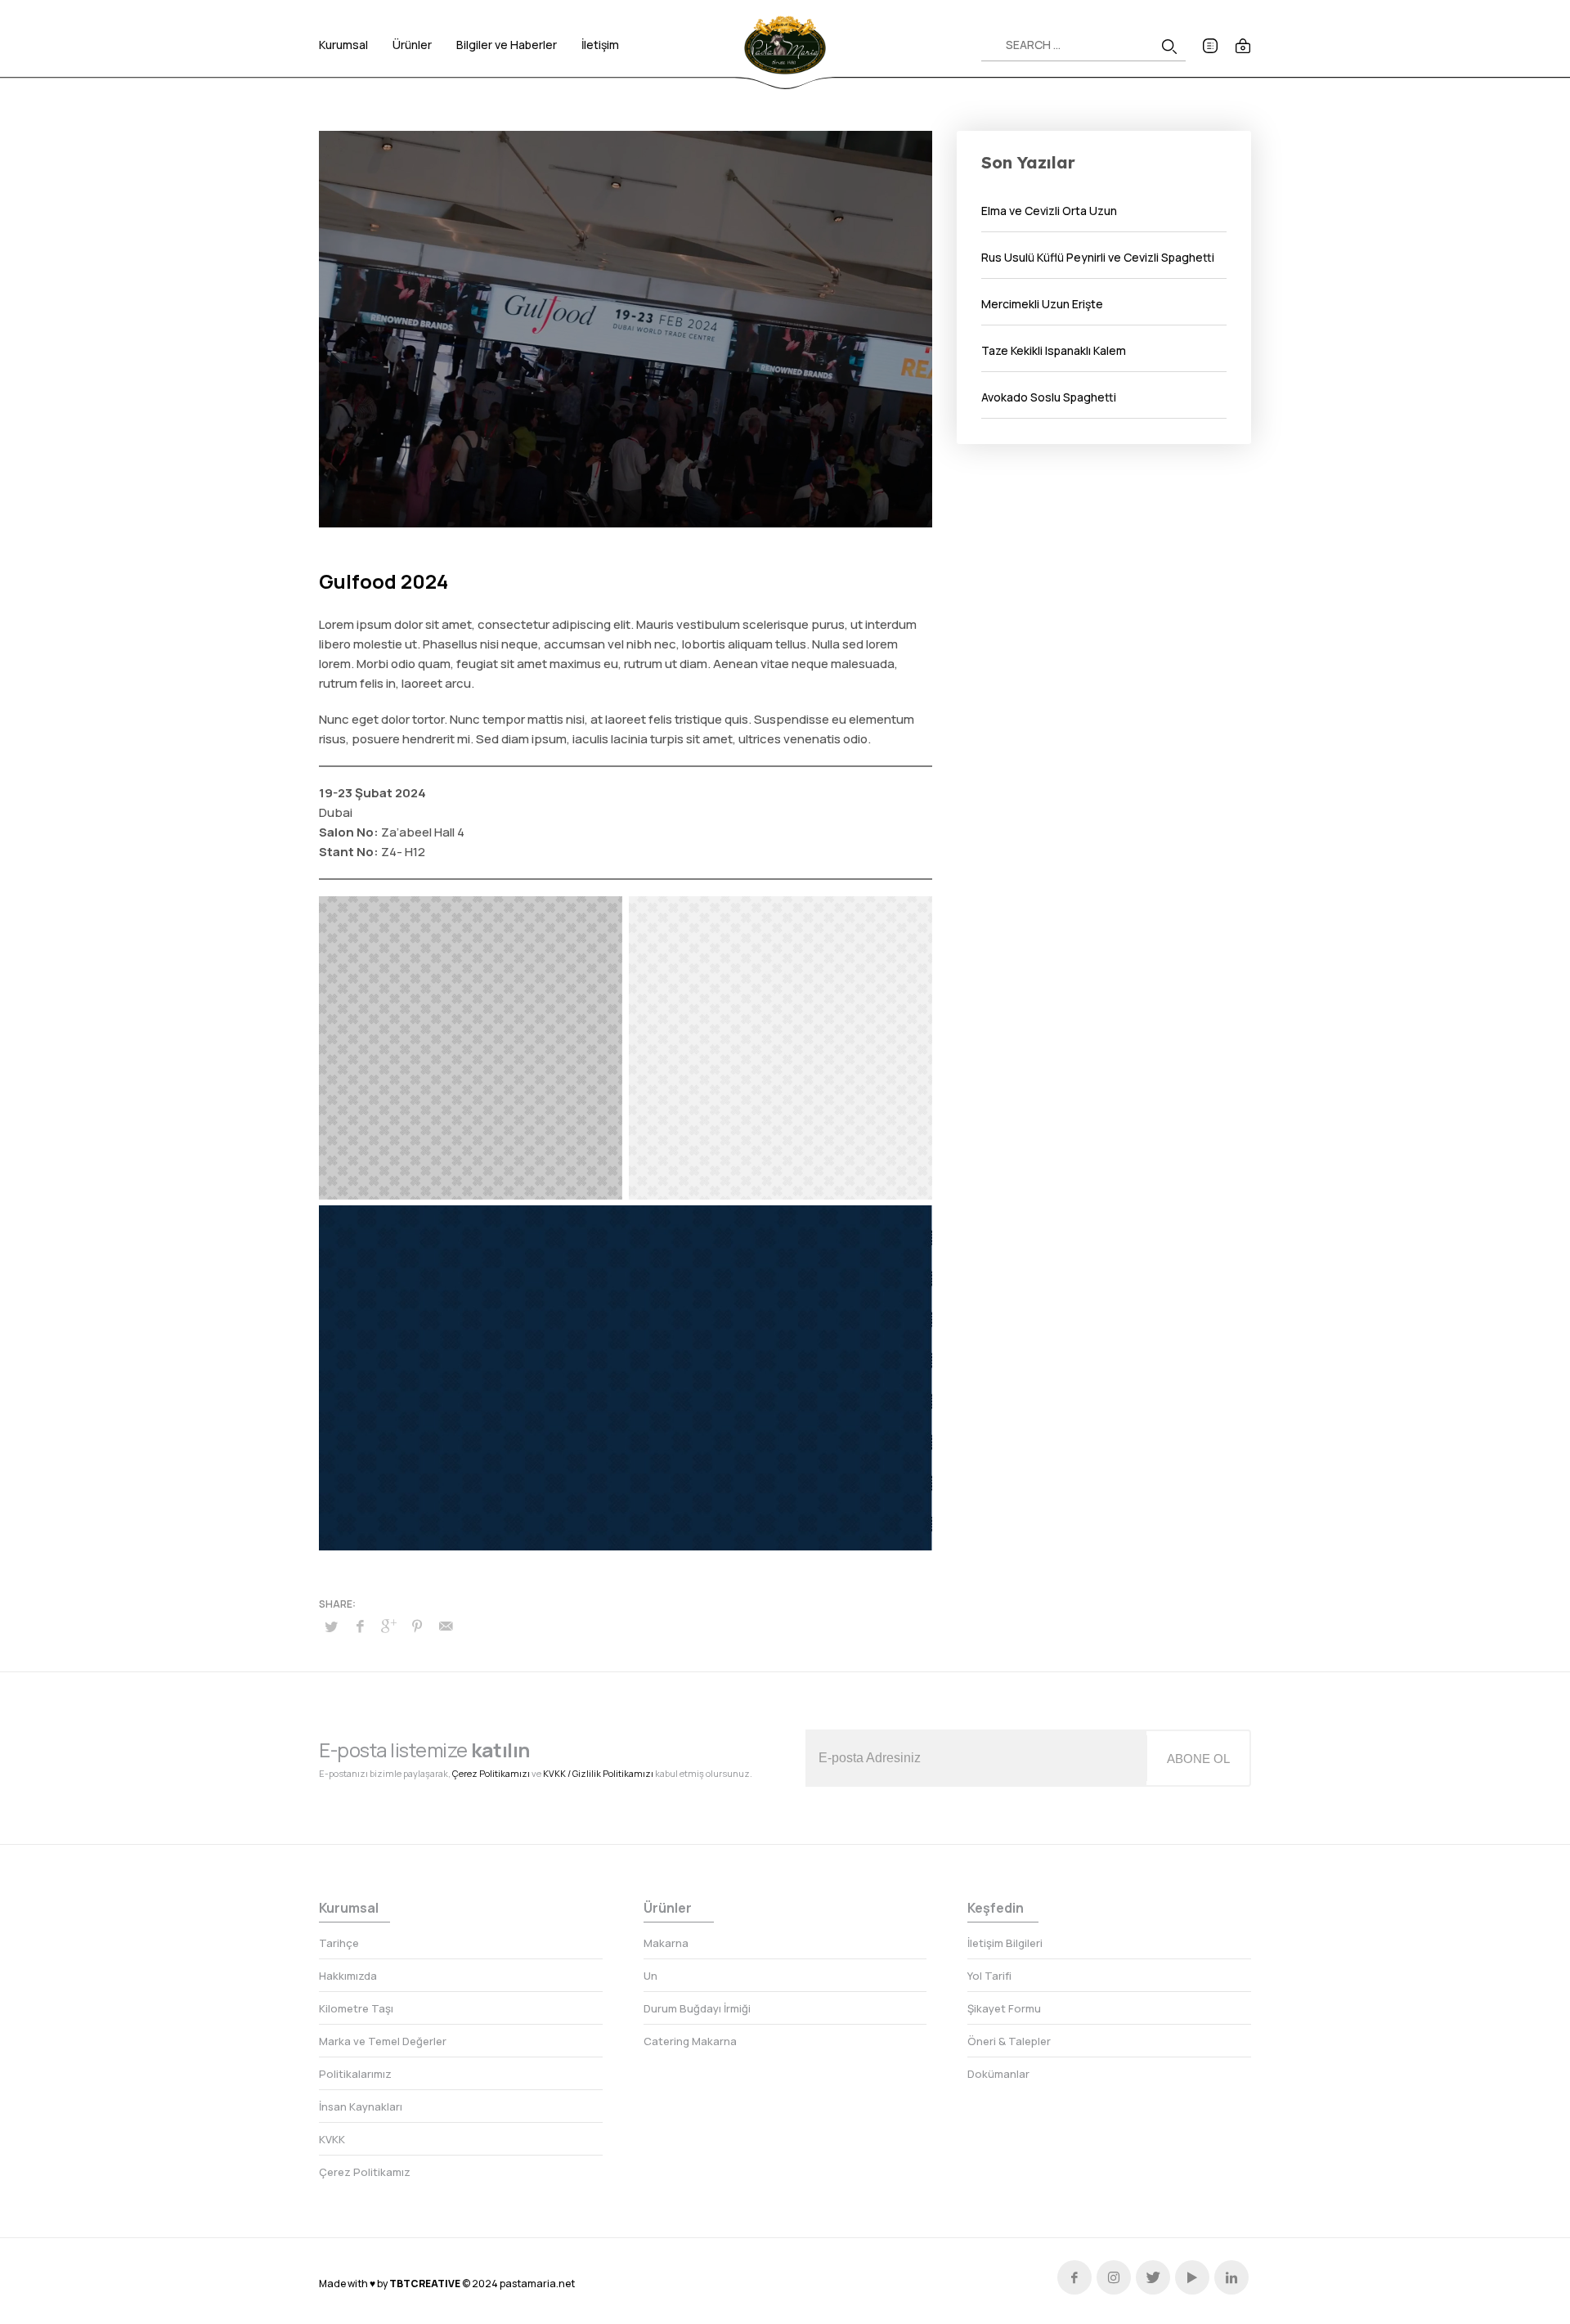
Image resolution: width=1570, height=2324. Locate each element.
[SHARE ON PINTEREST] (417, 1626)
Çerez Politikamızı (491, 1773)
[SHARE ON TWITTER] (331, 1626)
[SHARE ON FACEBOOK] (360, 1626)
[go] (1169, 47)
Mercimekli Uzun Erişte (1042, 304)
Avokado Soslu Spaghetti (1049, 397)
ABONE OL (1198, 1759)
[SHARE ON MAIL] (446, 1626)
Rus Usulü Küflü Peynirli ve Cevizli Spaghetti (1098, 257)
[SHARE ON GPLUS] (388, 1626)
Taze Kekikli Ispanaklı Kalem (1054, 350)
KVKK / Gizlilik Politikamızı (598, 1773)
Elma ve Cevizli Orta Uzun (1049, 211)
